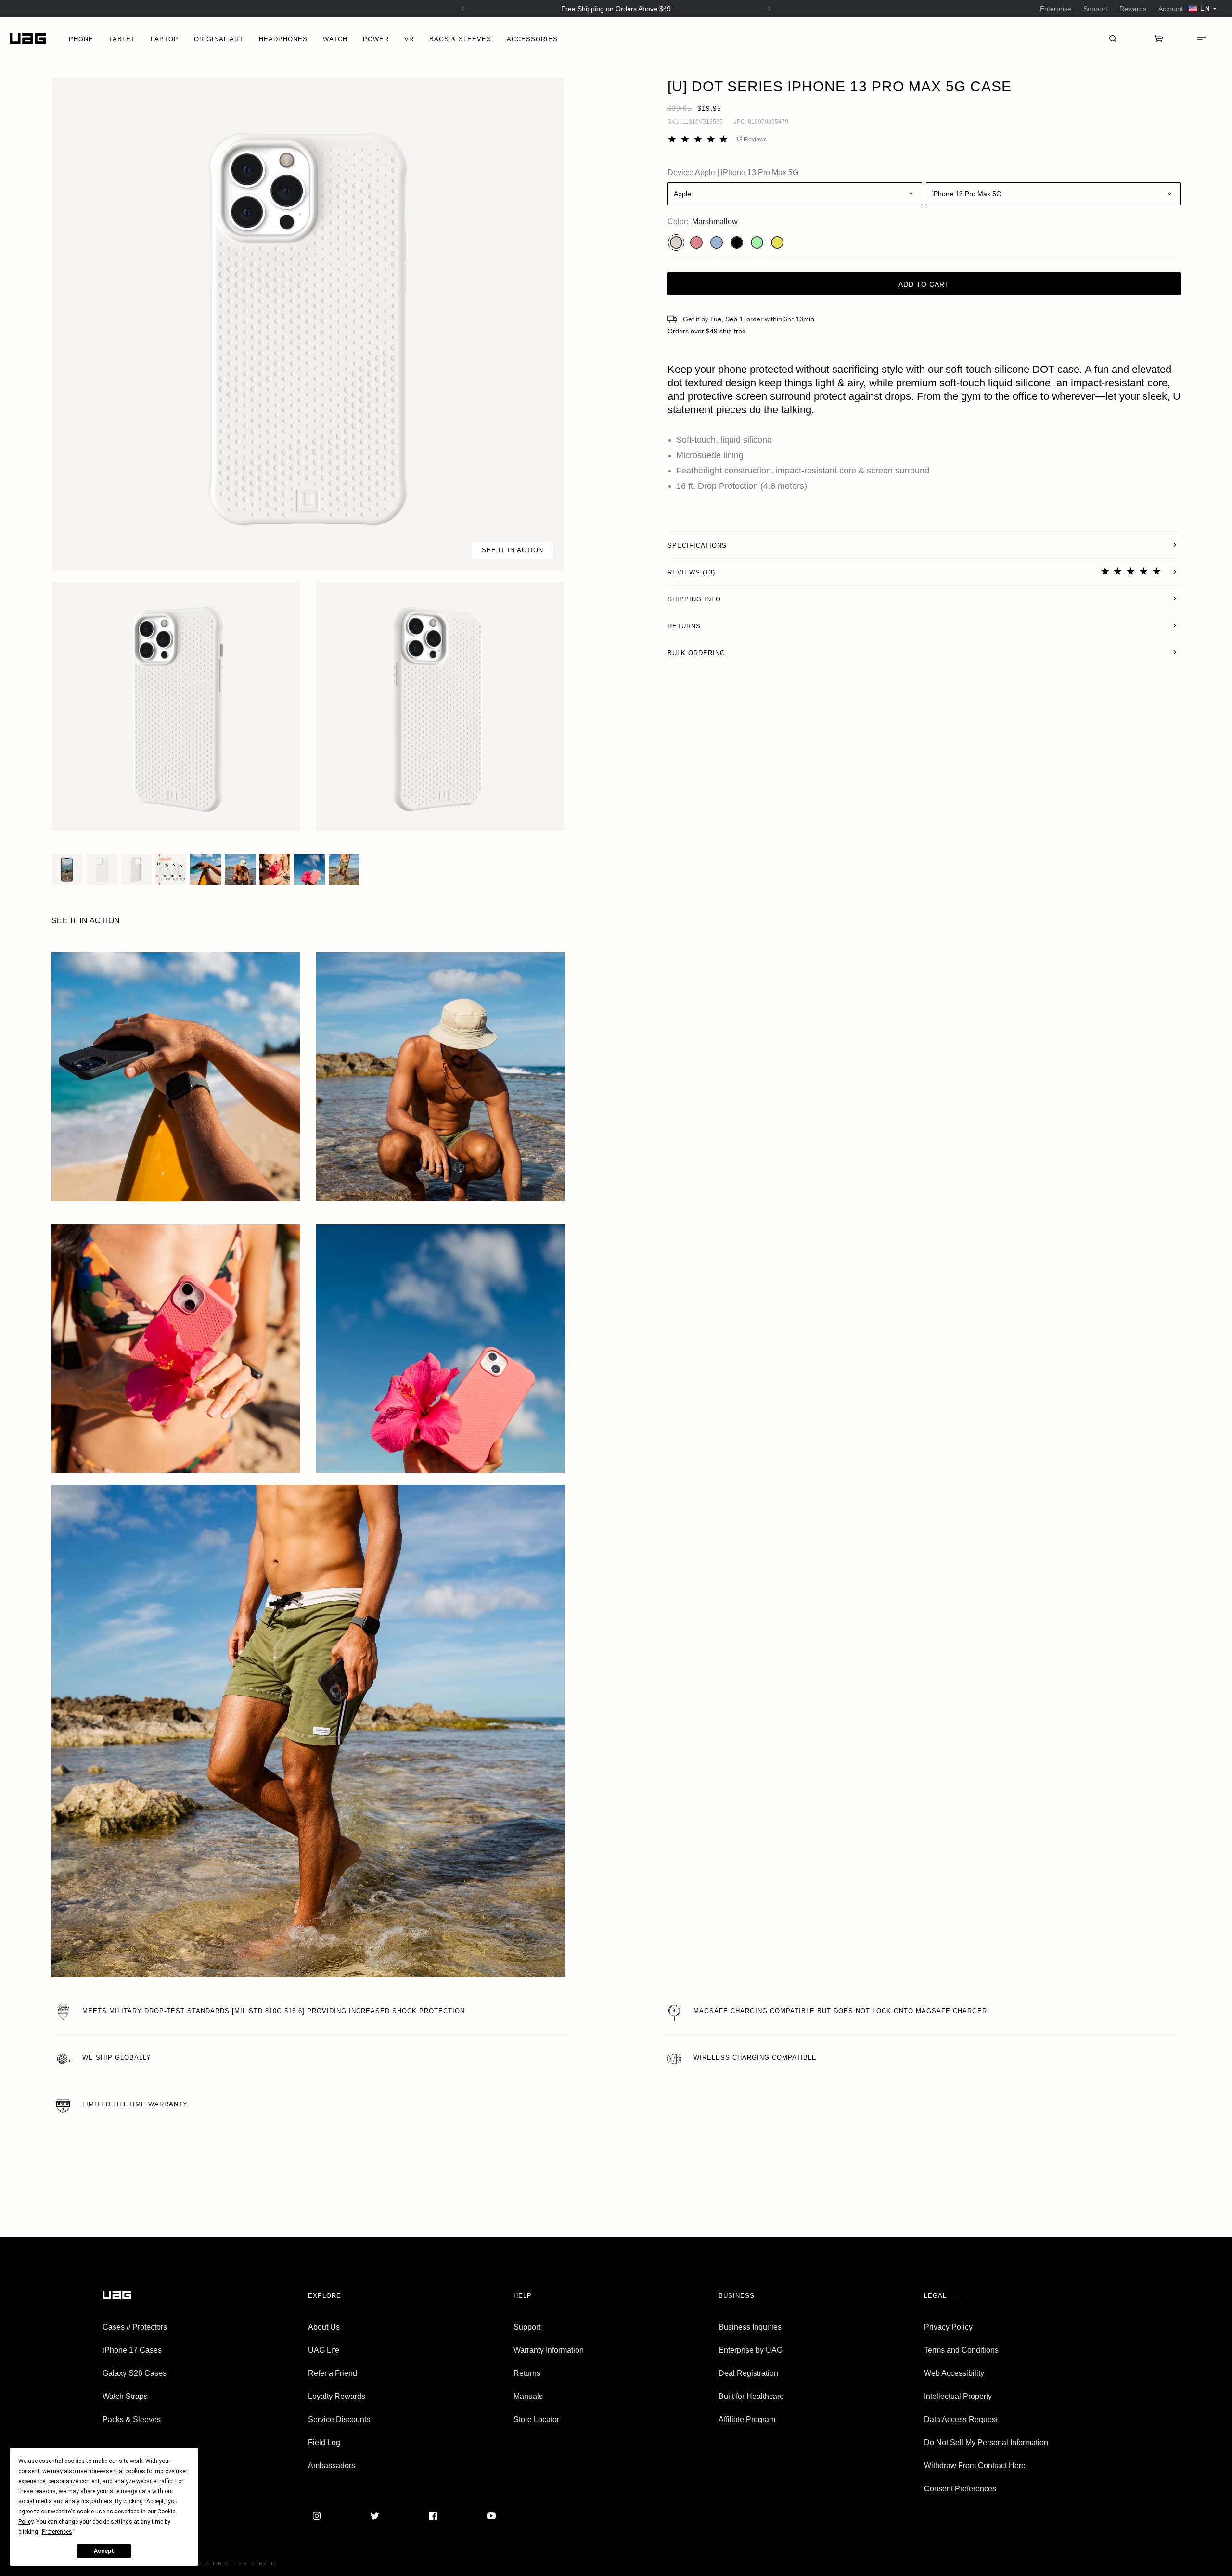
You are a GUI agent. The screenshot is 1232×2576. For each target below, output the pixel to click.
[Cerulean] (717, 242)
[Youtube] (491, 2516)
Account (1171, 9)
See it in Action (513, 550)
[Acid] (777, 242)
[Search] (1113, 38)
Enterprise (1056, 9)
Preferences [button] (57, 2532)
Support (1095, 9)
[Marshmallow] (676, 242)
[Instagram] (317, 2516)
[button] (308, 324)
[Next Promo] (770, 9)
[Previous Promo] (463, 9)
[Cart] (1159, 38)
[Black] (737, 242)
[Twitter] (375, 2516)
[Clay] (696, 242)
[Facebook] (433, 2516)
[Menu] (1201, 38)
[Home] (28, 39)
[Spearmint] (757, 242)
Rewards (1133, 9)
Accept (104, 2551)
